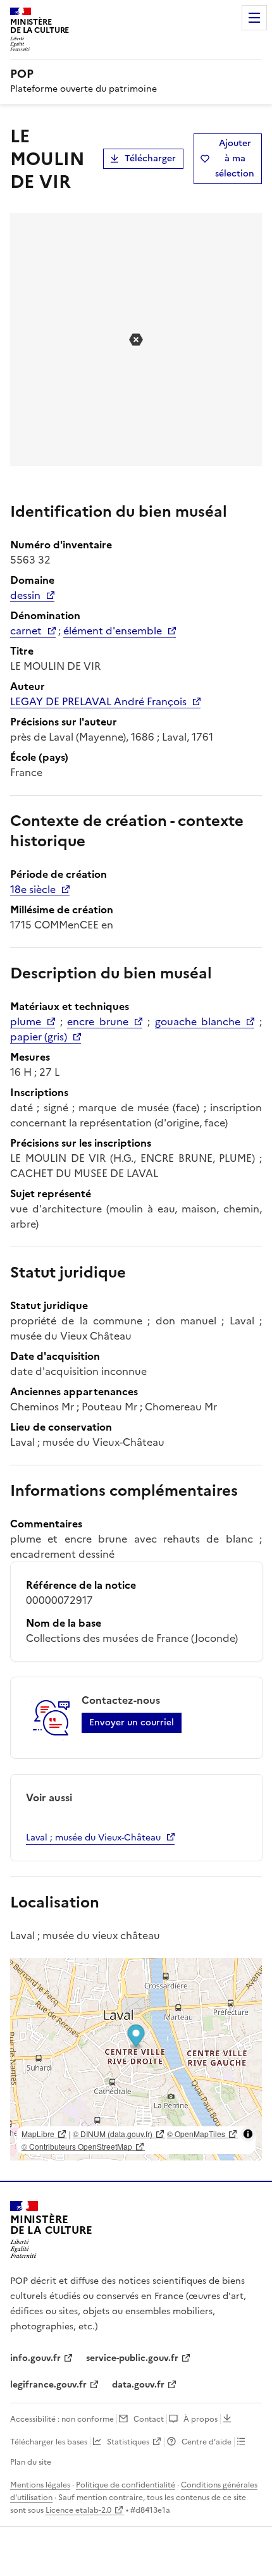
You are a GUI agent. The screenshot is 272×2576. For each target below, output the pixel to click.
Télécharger (150, 158)
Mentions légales (40, 2485)
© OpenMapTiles (196, 2134)
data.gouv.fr (138, 2385)
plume (26, 1021)
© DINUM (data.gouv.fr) (113, 2134)
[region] (136, 2059)
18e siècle (33, 889)
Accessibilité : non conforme (62, 2419)
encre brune (98, 1021)
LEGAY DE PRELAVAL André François (98, 701)
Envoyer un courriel (132, 1722)
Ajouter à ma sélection (235, 158)
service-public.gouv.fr (132, 2358)
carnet (26, 631)
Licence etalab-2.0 (78, 2510)
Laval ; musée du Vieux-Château (93, 1838)
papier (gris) (39, 1037)
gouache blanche (198, 1021)
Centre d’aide (207, 2442)
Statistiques (128, 2442)
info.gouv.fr (35, 2358)
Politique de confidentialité (126, 2485)
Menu (254, 18)
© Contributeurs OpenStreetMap (77, 2146)
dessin (25, 595)
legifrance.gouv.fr (48, 2385)
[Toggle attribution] (248, 2134)
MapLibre (38, 2134)
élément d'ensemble (113, 631)
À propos (201, 2419)
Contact (149, 2419)
